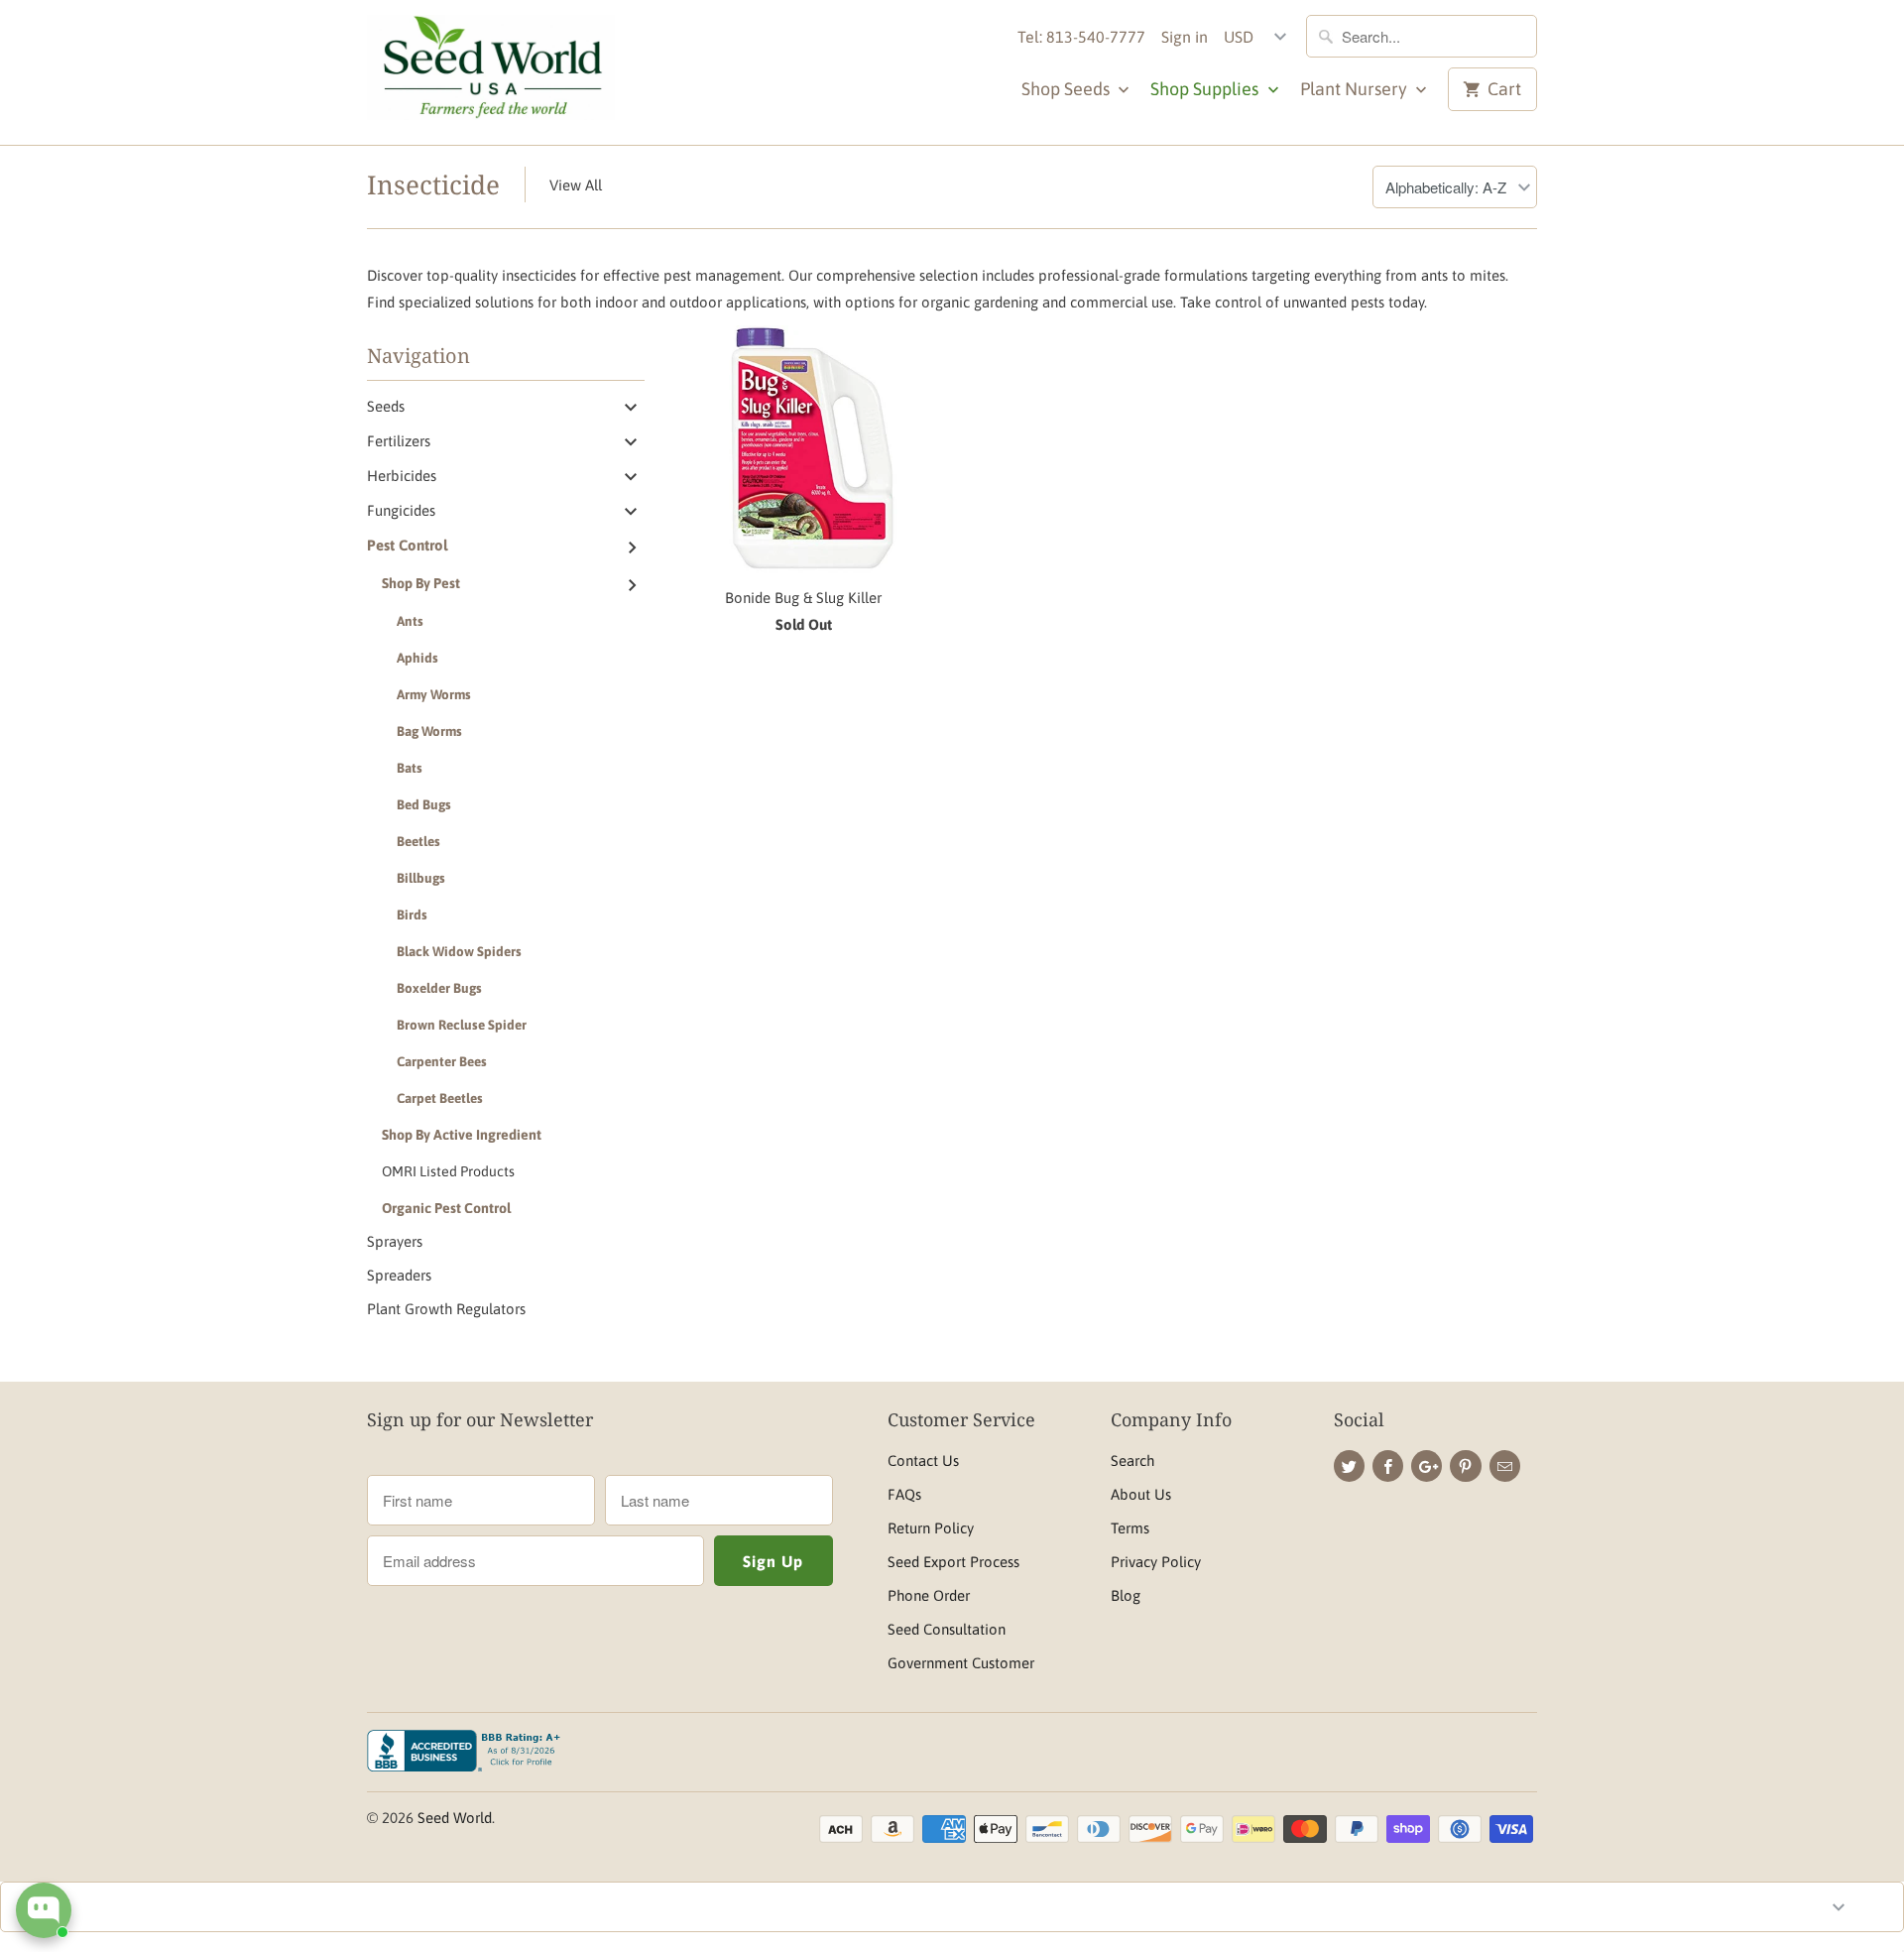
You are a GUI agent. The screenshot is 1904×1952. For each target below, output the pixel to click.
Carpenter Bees (442, 1061)
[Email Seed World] (1505, 1466)
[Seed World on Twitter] (1349, 1466)
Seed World (455, 1818)
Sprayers (395, 1241)
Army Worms (434, 694)
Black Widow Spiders (459, 951)
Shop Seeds (1068, 89)
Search (1132, 1461)
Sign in (1185, 37)
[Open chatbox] (44, 1910)
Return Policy (931, 1528)
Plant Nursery (1356, 89)
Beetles (418, 841)
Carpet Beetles (440, 1098)
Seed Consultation (947, 1629)
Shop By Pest (421, 583)
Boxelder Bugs (439, 988)
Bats (410, 768)
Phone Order (929, 1595)
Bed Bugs (424, 804)
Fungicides (401, 510)
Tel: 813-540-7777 (1081, 37)
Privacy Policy (1156, 1562)
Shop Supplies (1206, 89)
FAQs (904, 1494)
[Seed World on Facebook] (1388, 1466)
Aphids (417, 658)
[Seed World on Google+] (1427, 1466)
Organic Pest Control (446, 1208)
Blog (1126, 1595)
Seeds (386, 406)
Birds (412, 915)
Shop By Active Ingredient (462, 1135)
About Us (1141, 1494)
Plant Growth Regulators (446, 1309)
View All (576, 185)
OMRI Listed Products (448, 1171)
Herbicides (402, 476)
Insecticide (433, 184)
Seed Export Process (953, 1562)
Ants (410, 621)
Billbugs (421, 878)
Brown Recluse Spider (462, 1025)
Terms (1130, 1528)
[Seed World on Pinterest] (1465, 1466)
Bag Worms (429, 731)
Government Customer (961, 1663)
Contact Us (923, 1461)
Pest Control (407, 545)
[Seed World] (491, 72)
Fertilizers (399, 441)
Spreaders (399, 1275)
